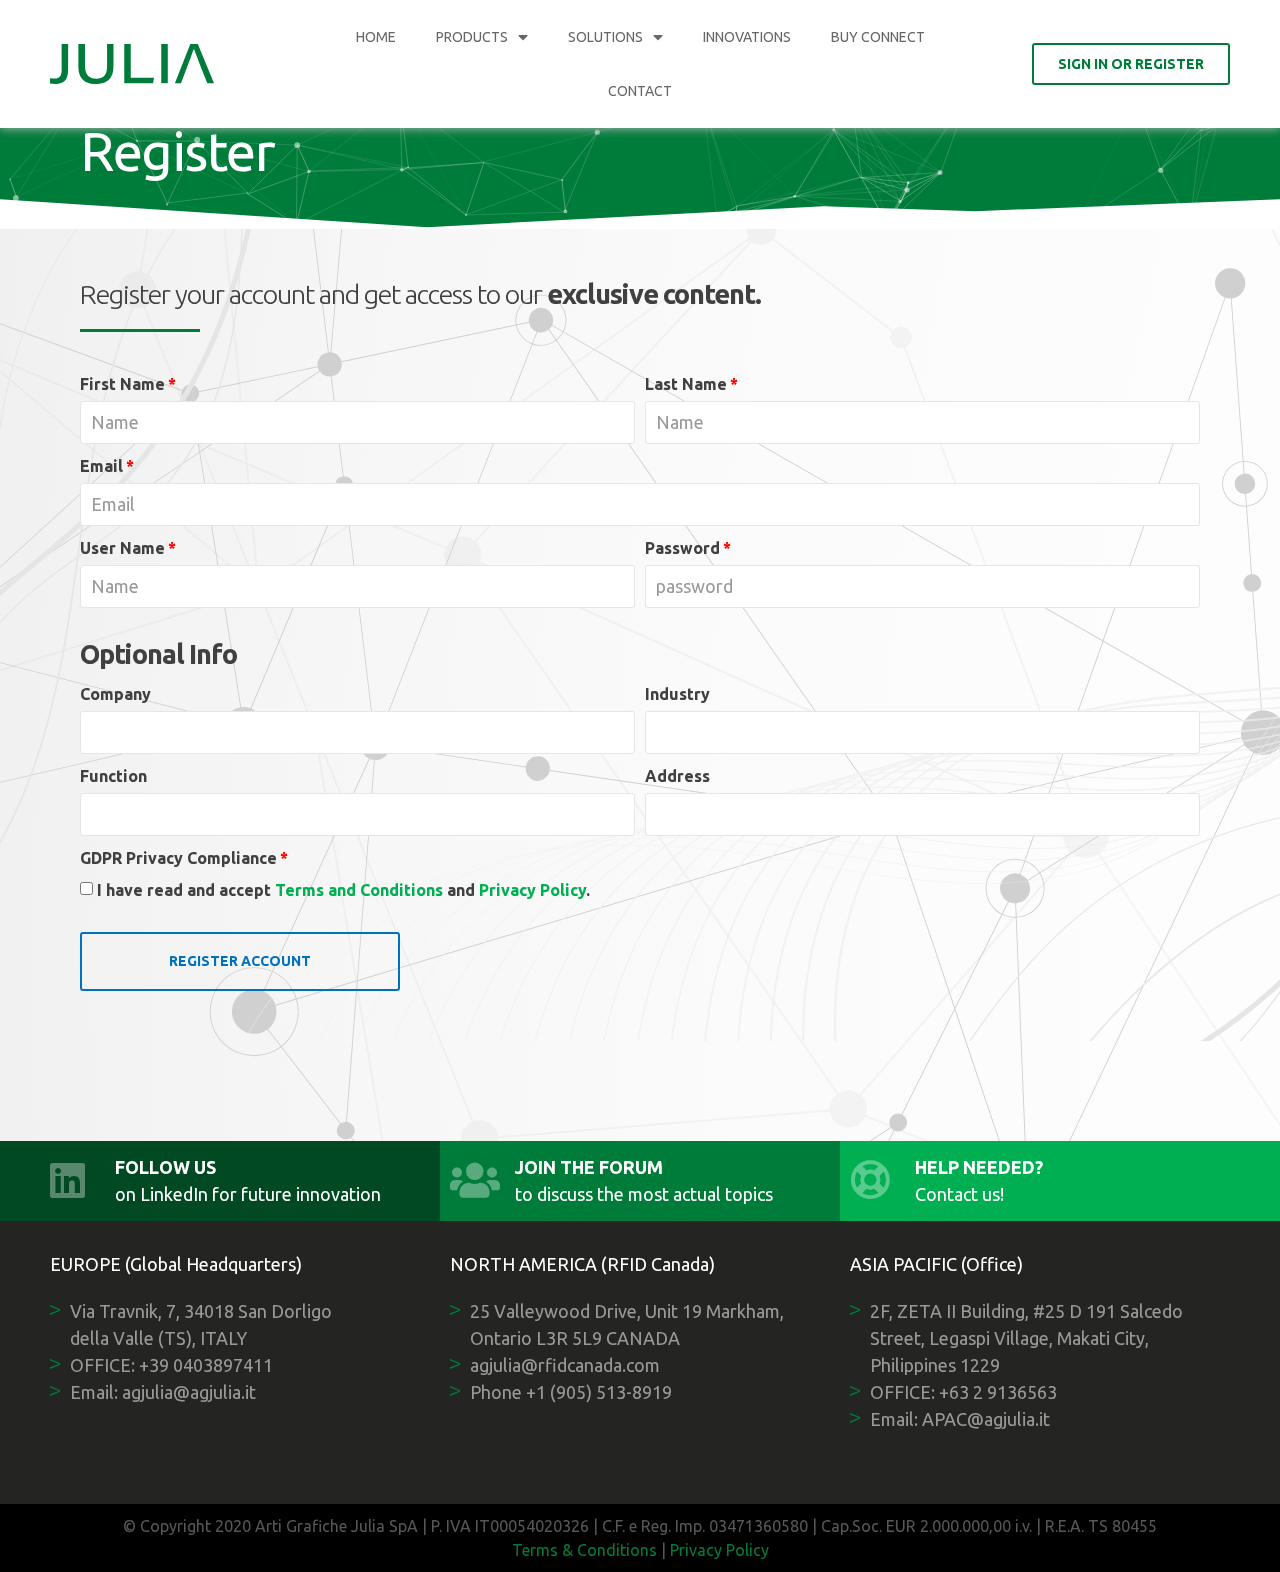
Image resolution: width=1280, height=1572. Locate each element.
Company (115, 694)
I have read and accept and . (343, 890)
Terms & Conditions (584, 1550)
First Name (122, 384)
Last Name (686, 384)
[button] (1131, 64)
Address (677, 776)
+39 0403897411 (206, 1365)
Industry (677, 694)
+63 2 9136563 (998, 1392)
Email (101, 466)
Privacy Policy (532, 890)
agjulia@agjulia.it (189, 1392)
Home (376, 37)
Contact (640, 91)
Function (113, 776)
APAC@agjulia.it (986, 1419)
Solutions (605, 37)
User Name (122, 548)
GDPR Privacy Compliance (178, 858)
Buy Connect (878, 37)
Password (682, 548)
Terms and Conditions (359, 890)
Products (472, 37)
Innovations (747, 37)
